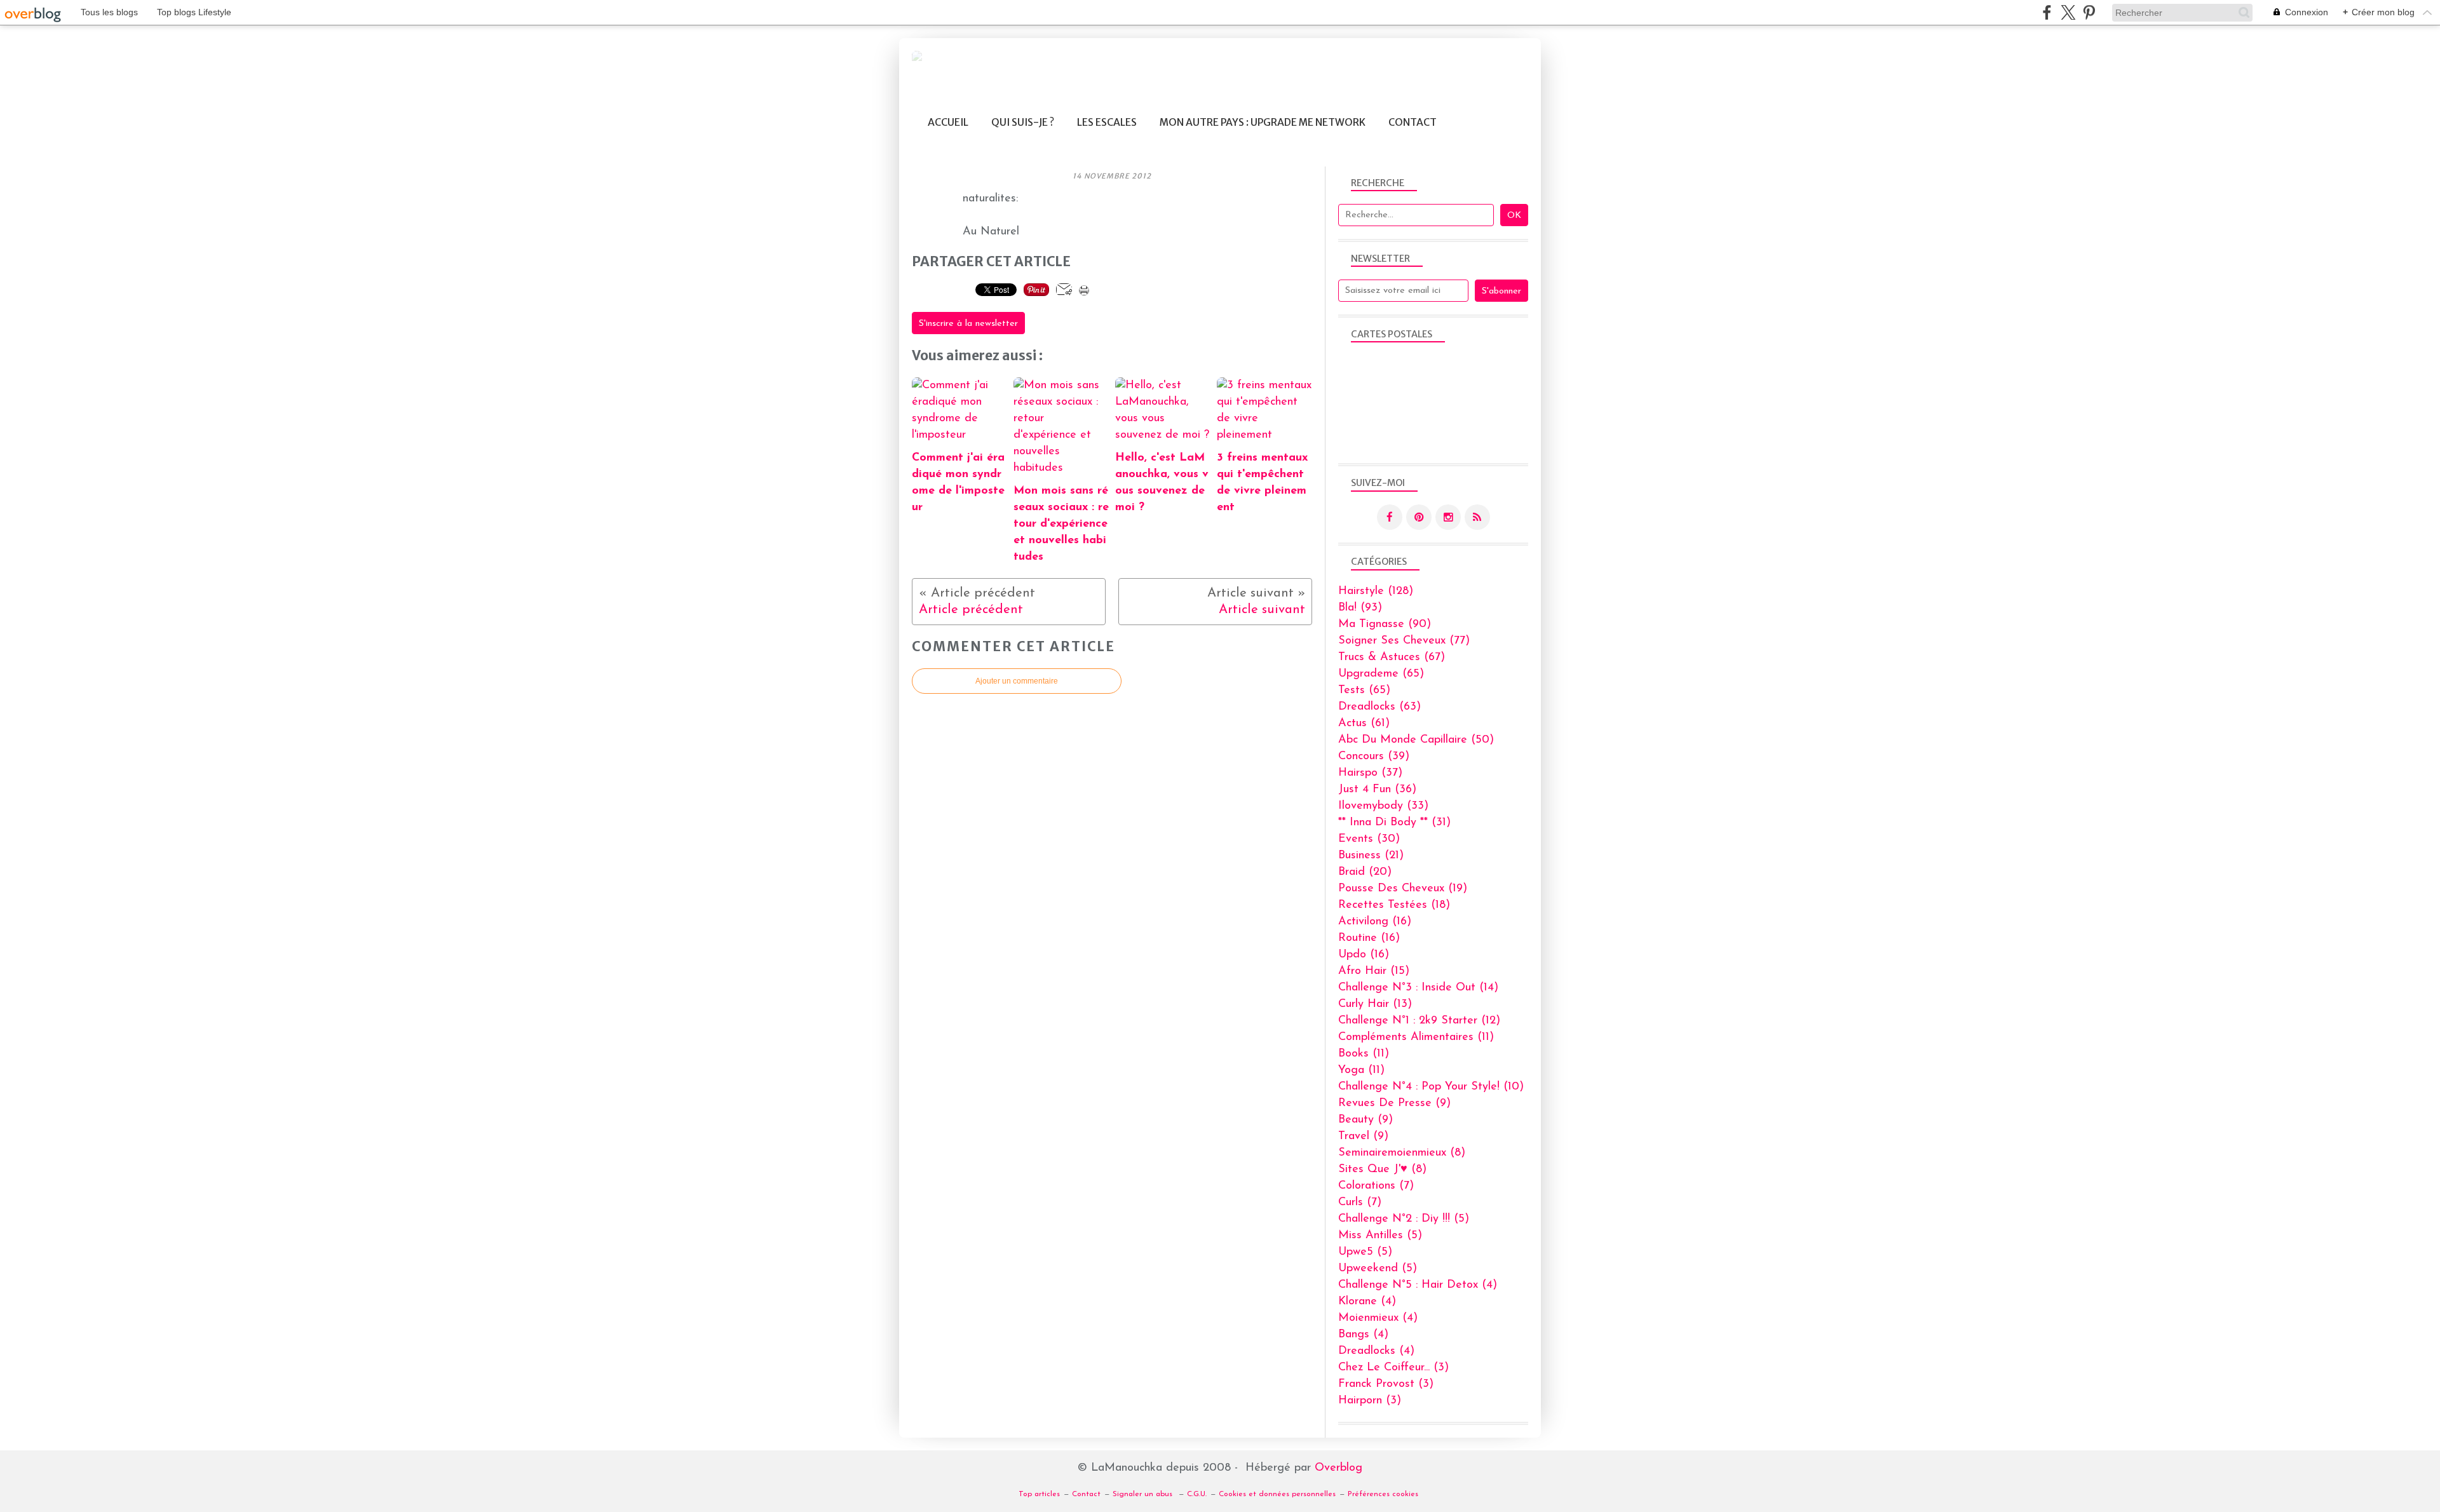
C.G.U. (1197, 1494)
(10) (1431, 1087)
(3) (1393, 1368)
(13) (1375, 1004)
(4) (1418, 1285)
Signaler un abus (1144, 1494)
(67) (1392, 658)
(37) (1370, 773)
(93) (1360, 608)
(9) (1394, 1104)
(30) (1369, 839)
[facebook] (2047, 12)
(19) (1403, 889)
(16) (1375, 922)
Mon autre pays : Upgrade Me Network (1263, 122)
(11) (1416, 1037)
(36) (1377, 790)
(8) (1402, 1153)
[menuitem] (948, 122)
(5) (1404, 1219)
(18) (1394, 905)
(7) (1376, 1186)
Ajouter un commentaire (1017, 681)
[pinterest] (2089, 12)
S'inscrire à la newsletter (968, 324)
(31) (1394, 823)
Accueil (948, 122)
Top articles (1039, 1494)
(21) (1371, 856)
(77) (1404, 641)
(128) (1376, 591)
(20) (1365, 872)
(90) (1385, 624)
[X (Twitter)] (2068, 12)
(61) (1364, 724)
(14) (1418, 988)
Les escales (1107, 122)
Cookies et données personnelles (1277, 1494)
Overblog (1339, 1468)
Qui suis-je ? (1023, 122)
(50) (1416, 740)
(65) (1381, 674)
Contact (1413, 122)
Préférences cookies (1383, 1494)
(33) (1383, 806)
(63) (1379, 707)
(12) (1419, 1021)
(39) (1374, 757)
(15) (1374, 971)
